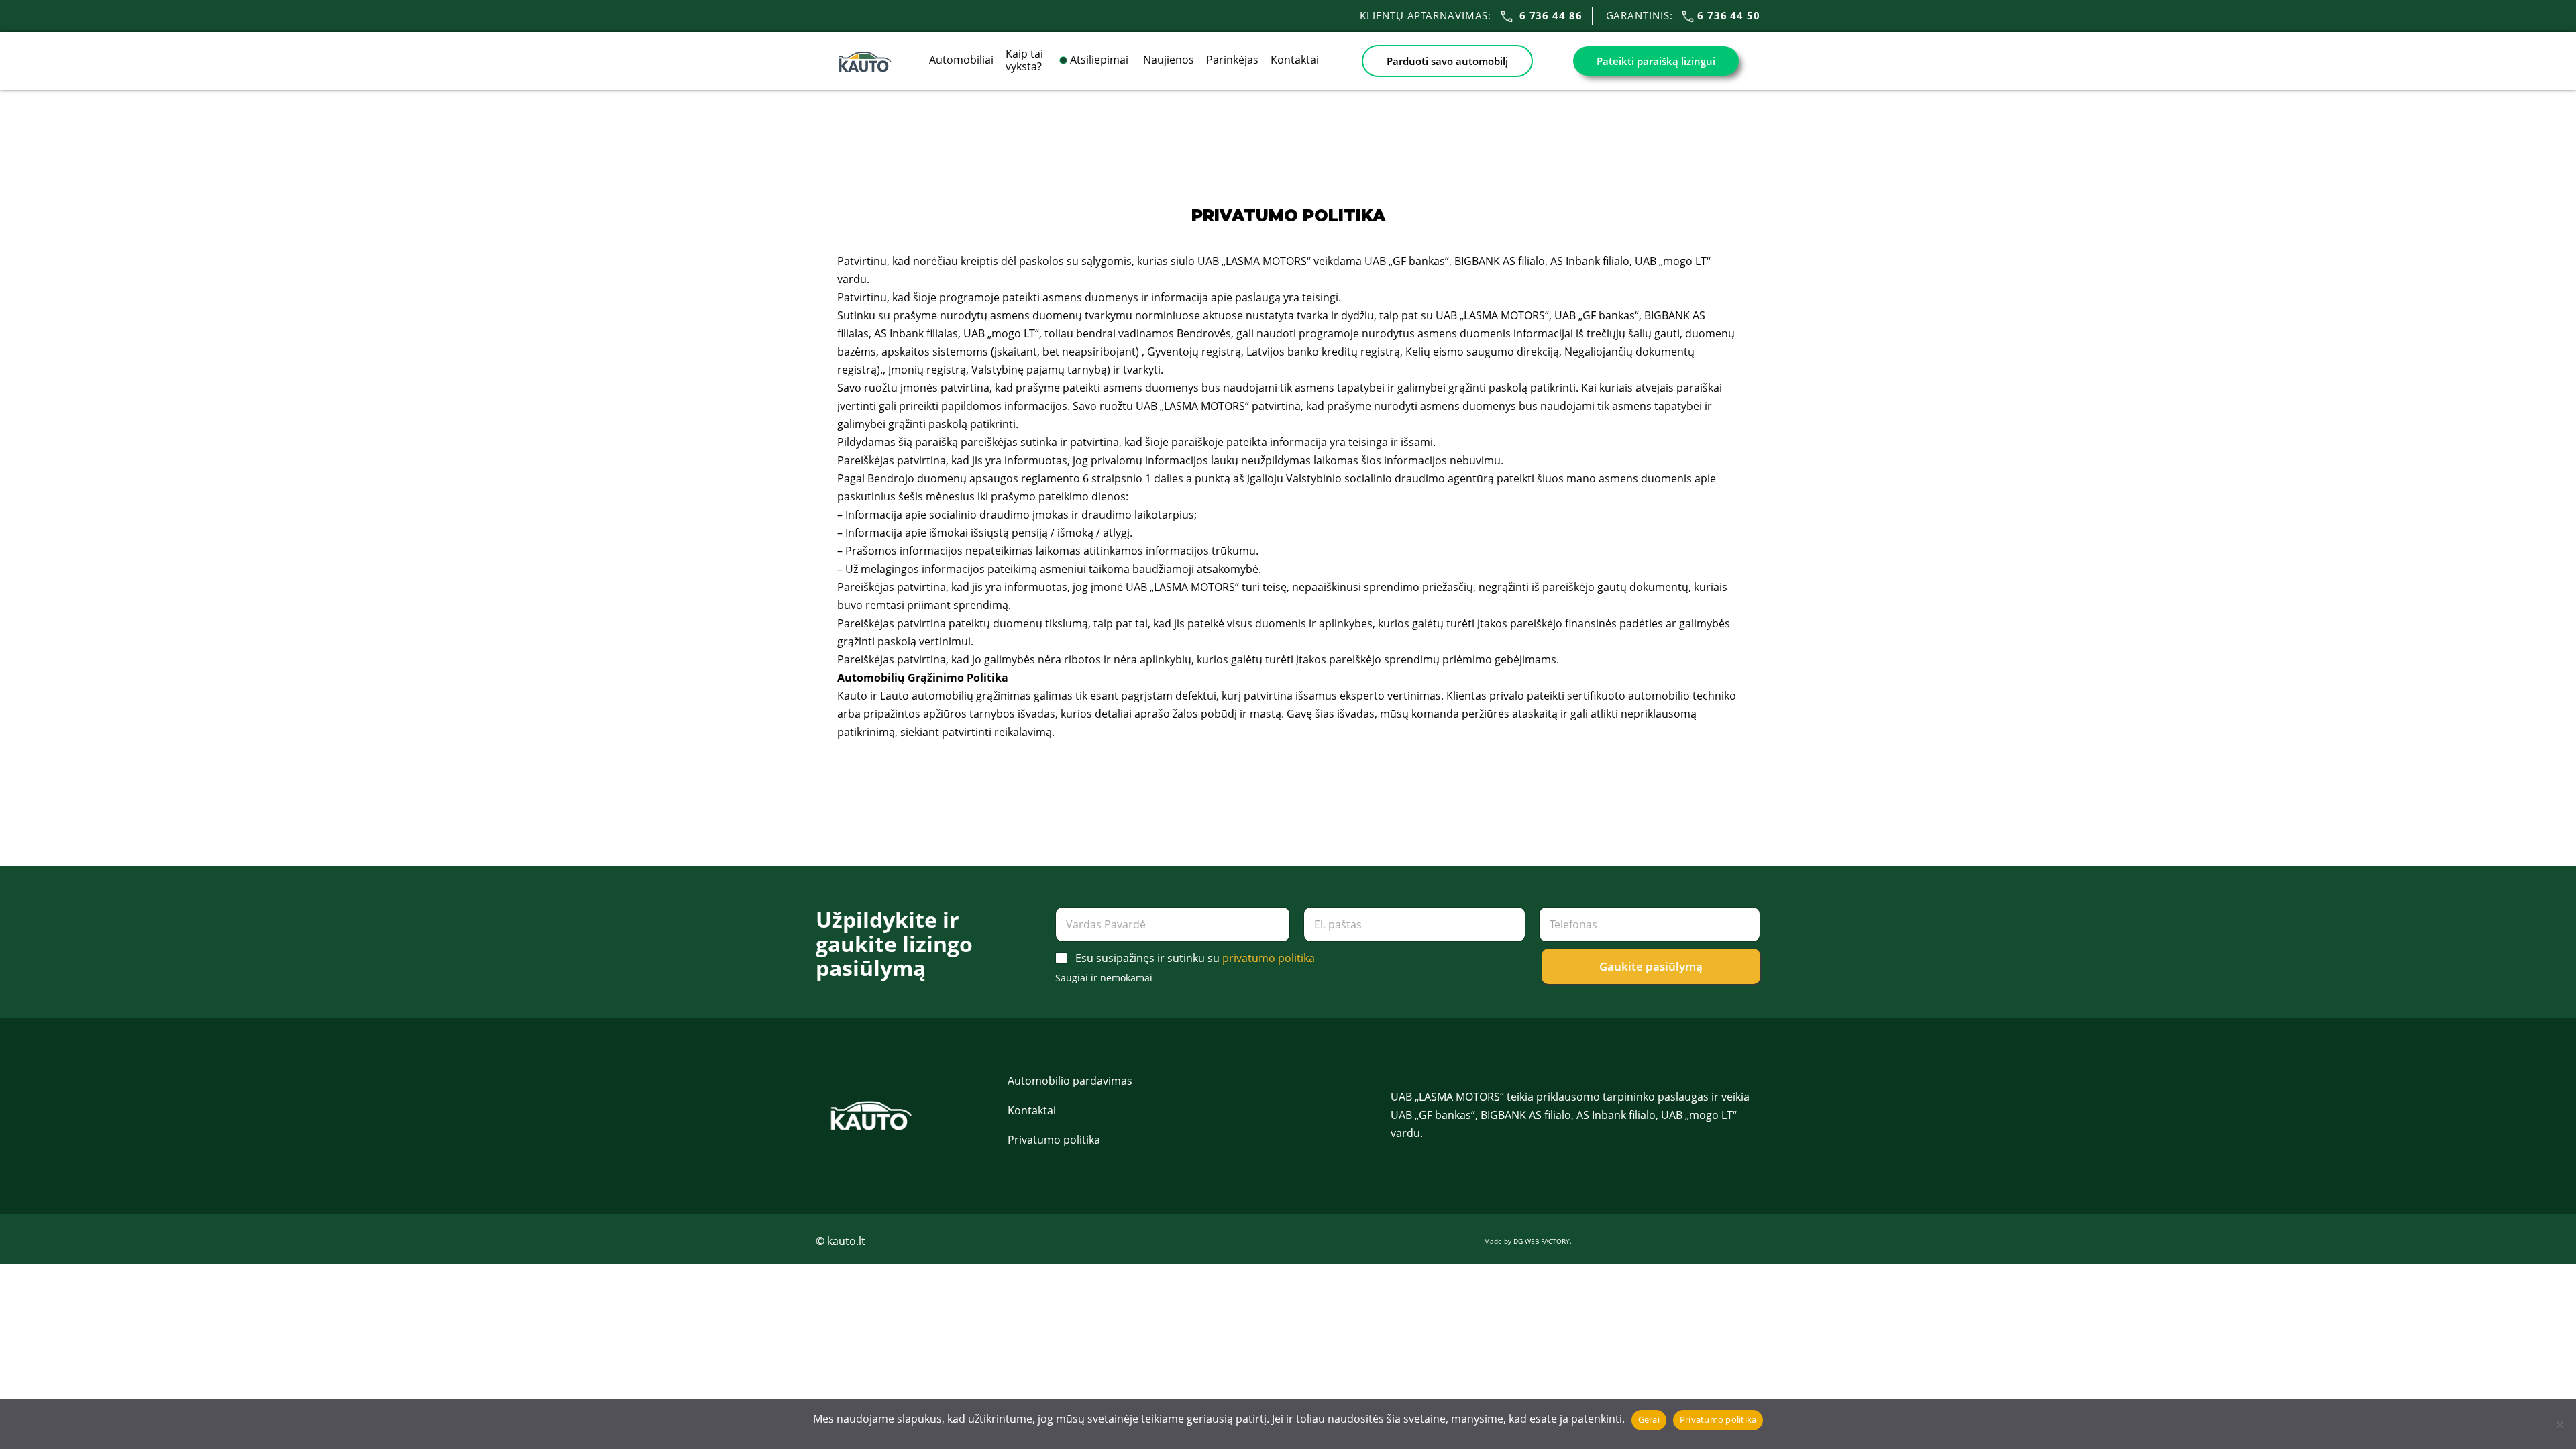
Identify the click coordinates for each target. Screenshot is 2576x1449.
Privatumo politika (1054, 1140)
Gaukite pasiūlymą (1651, 966)
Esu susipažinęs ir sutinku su (1195, 958)
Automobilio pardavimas (1070, 1081)
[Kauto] (865, 60)
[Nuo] (2559, 1424)
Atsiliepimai (1101, 60)
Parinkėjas (1232, 60)
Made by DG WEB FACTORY (1527, 1241)
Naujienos (1169, 60)
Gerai (1649, 1419)
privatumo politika (1269, 958)
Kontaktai (1295, 60)
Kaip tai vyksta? (1024, 60)
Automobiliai (961, 60)
